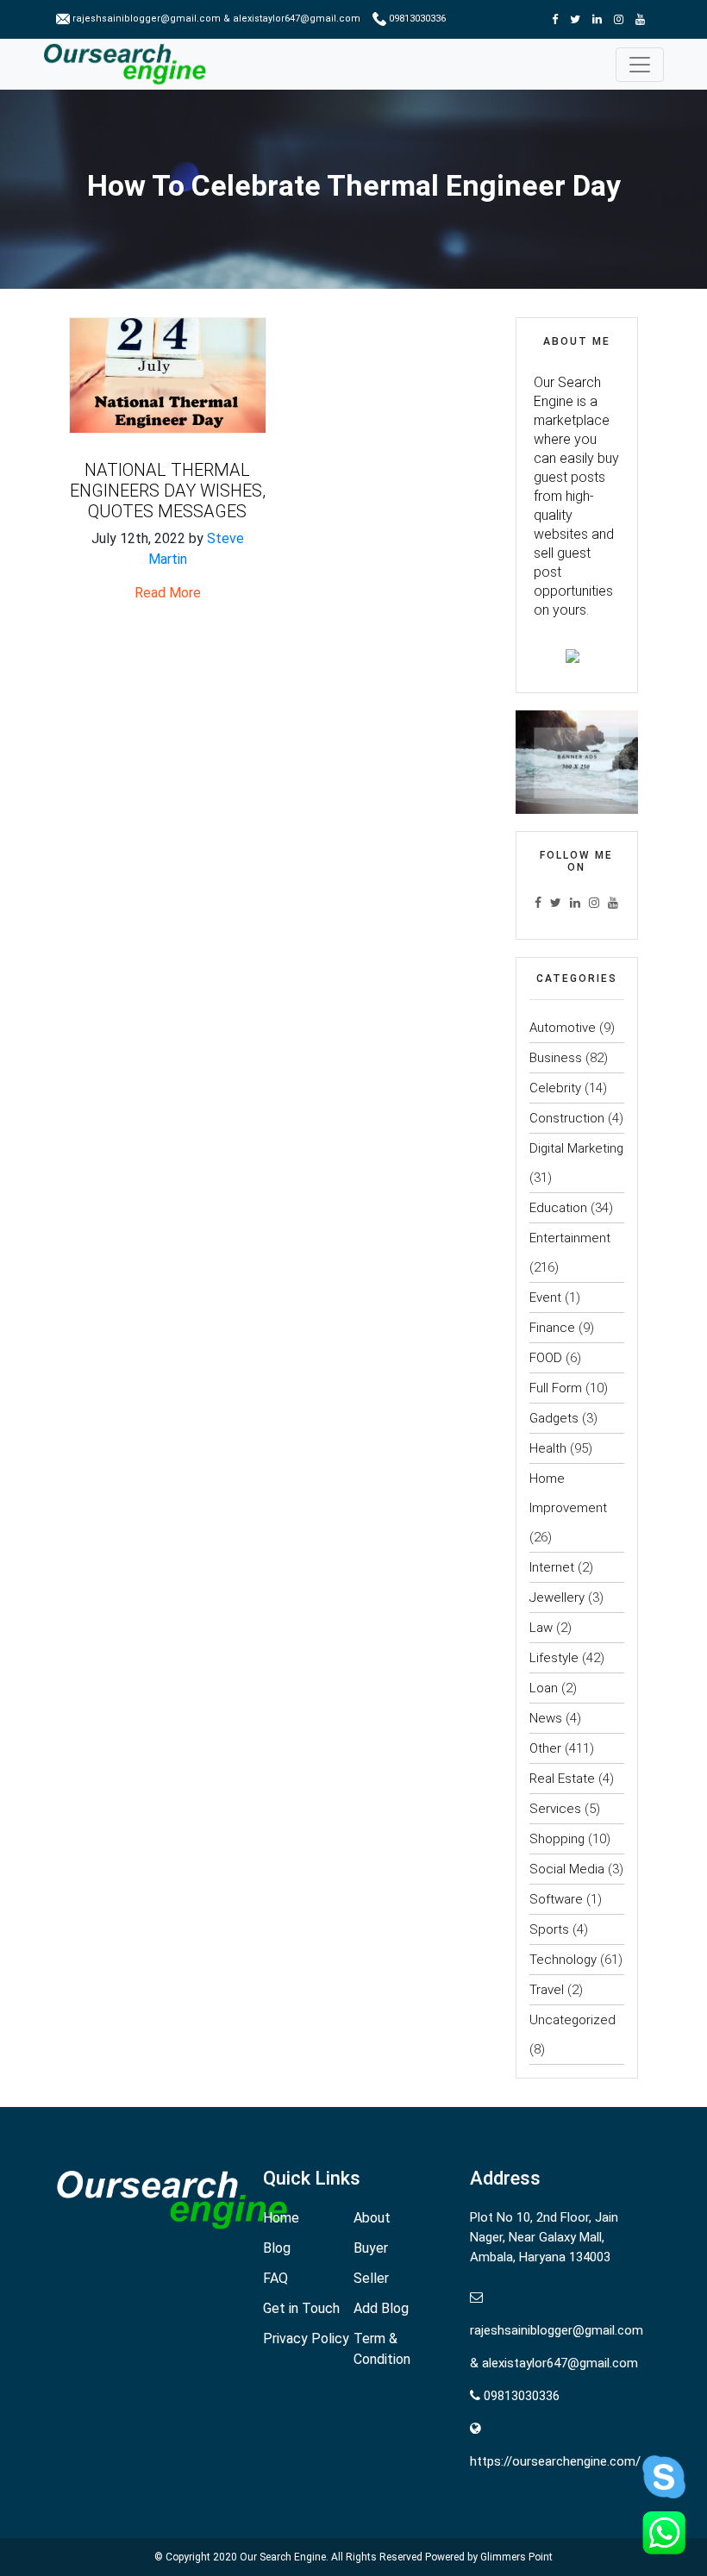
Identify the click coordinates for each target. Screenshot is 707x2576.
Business (556, 1058)
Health (548, 1448)
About (372, 2218)
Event (545, 1297)
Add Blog (381, 2308)
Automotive (563, 1028)
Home (281, 2218)
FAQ (275, 2278)
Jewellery (557, 1597)
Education (558, 1208)
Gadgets (554, 1418)
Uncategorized (572, 2020)
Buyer (371, 2248)
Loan (544, 1688)
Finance (552, 1328)
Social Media (567, 1869)
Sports (549, 1929)
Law (541, 1628)
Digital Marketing (576, 1148)
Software (556, 1899)
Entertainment (570, 1238)
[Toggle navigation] (640, 65)
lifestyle (554, 1658)
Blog (277, 2248)
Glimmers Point (516, 2557)
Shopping (557, 1839)
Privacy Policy (306, 2338)
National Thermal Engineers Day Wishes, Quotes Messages (168, 491)
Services (555, 1809)
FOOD (546, 1358)
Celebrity (555, 1088)
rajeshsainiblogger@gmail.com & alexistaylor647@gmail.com (216, 19)
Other (545, 1748)
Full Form (556, 1388)
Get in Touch (301, 2308)
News (546, 1718)
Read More (168, 593)
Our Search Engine (283, 2557)
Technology (563, 1960)
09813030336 (416, 19)
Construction (567, 1118)
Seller (371, 2278)
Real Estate (562, 1779)
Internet (552, 1567)
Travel (547, 1990)
